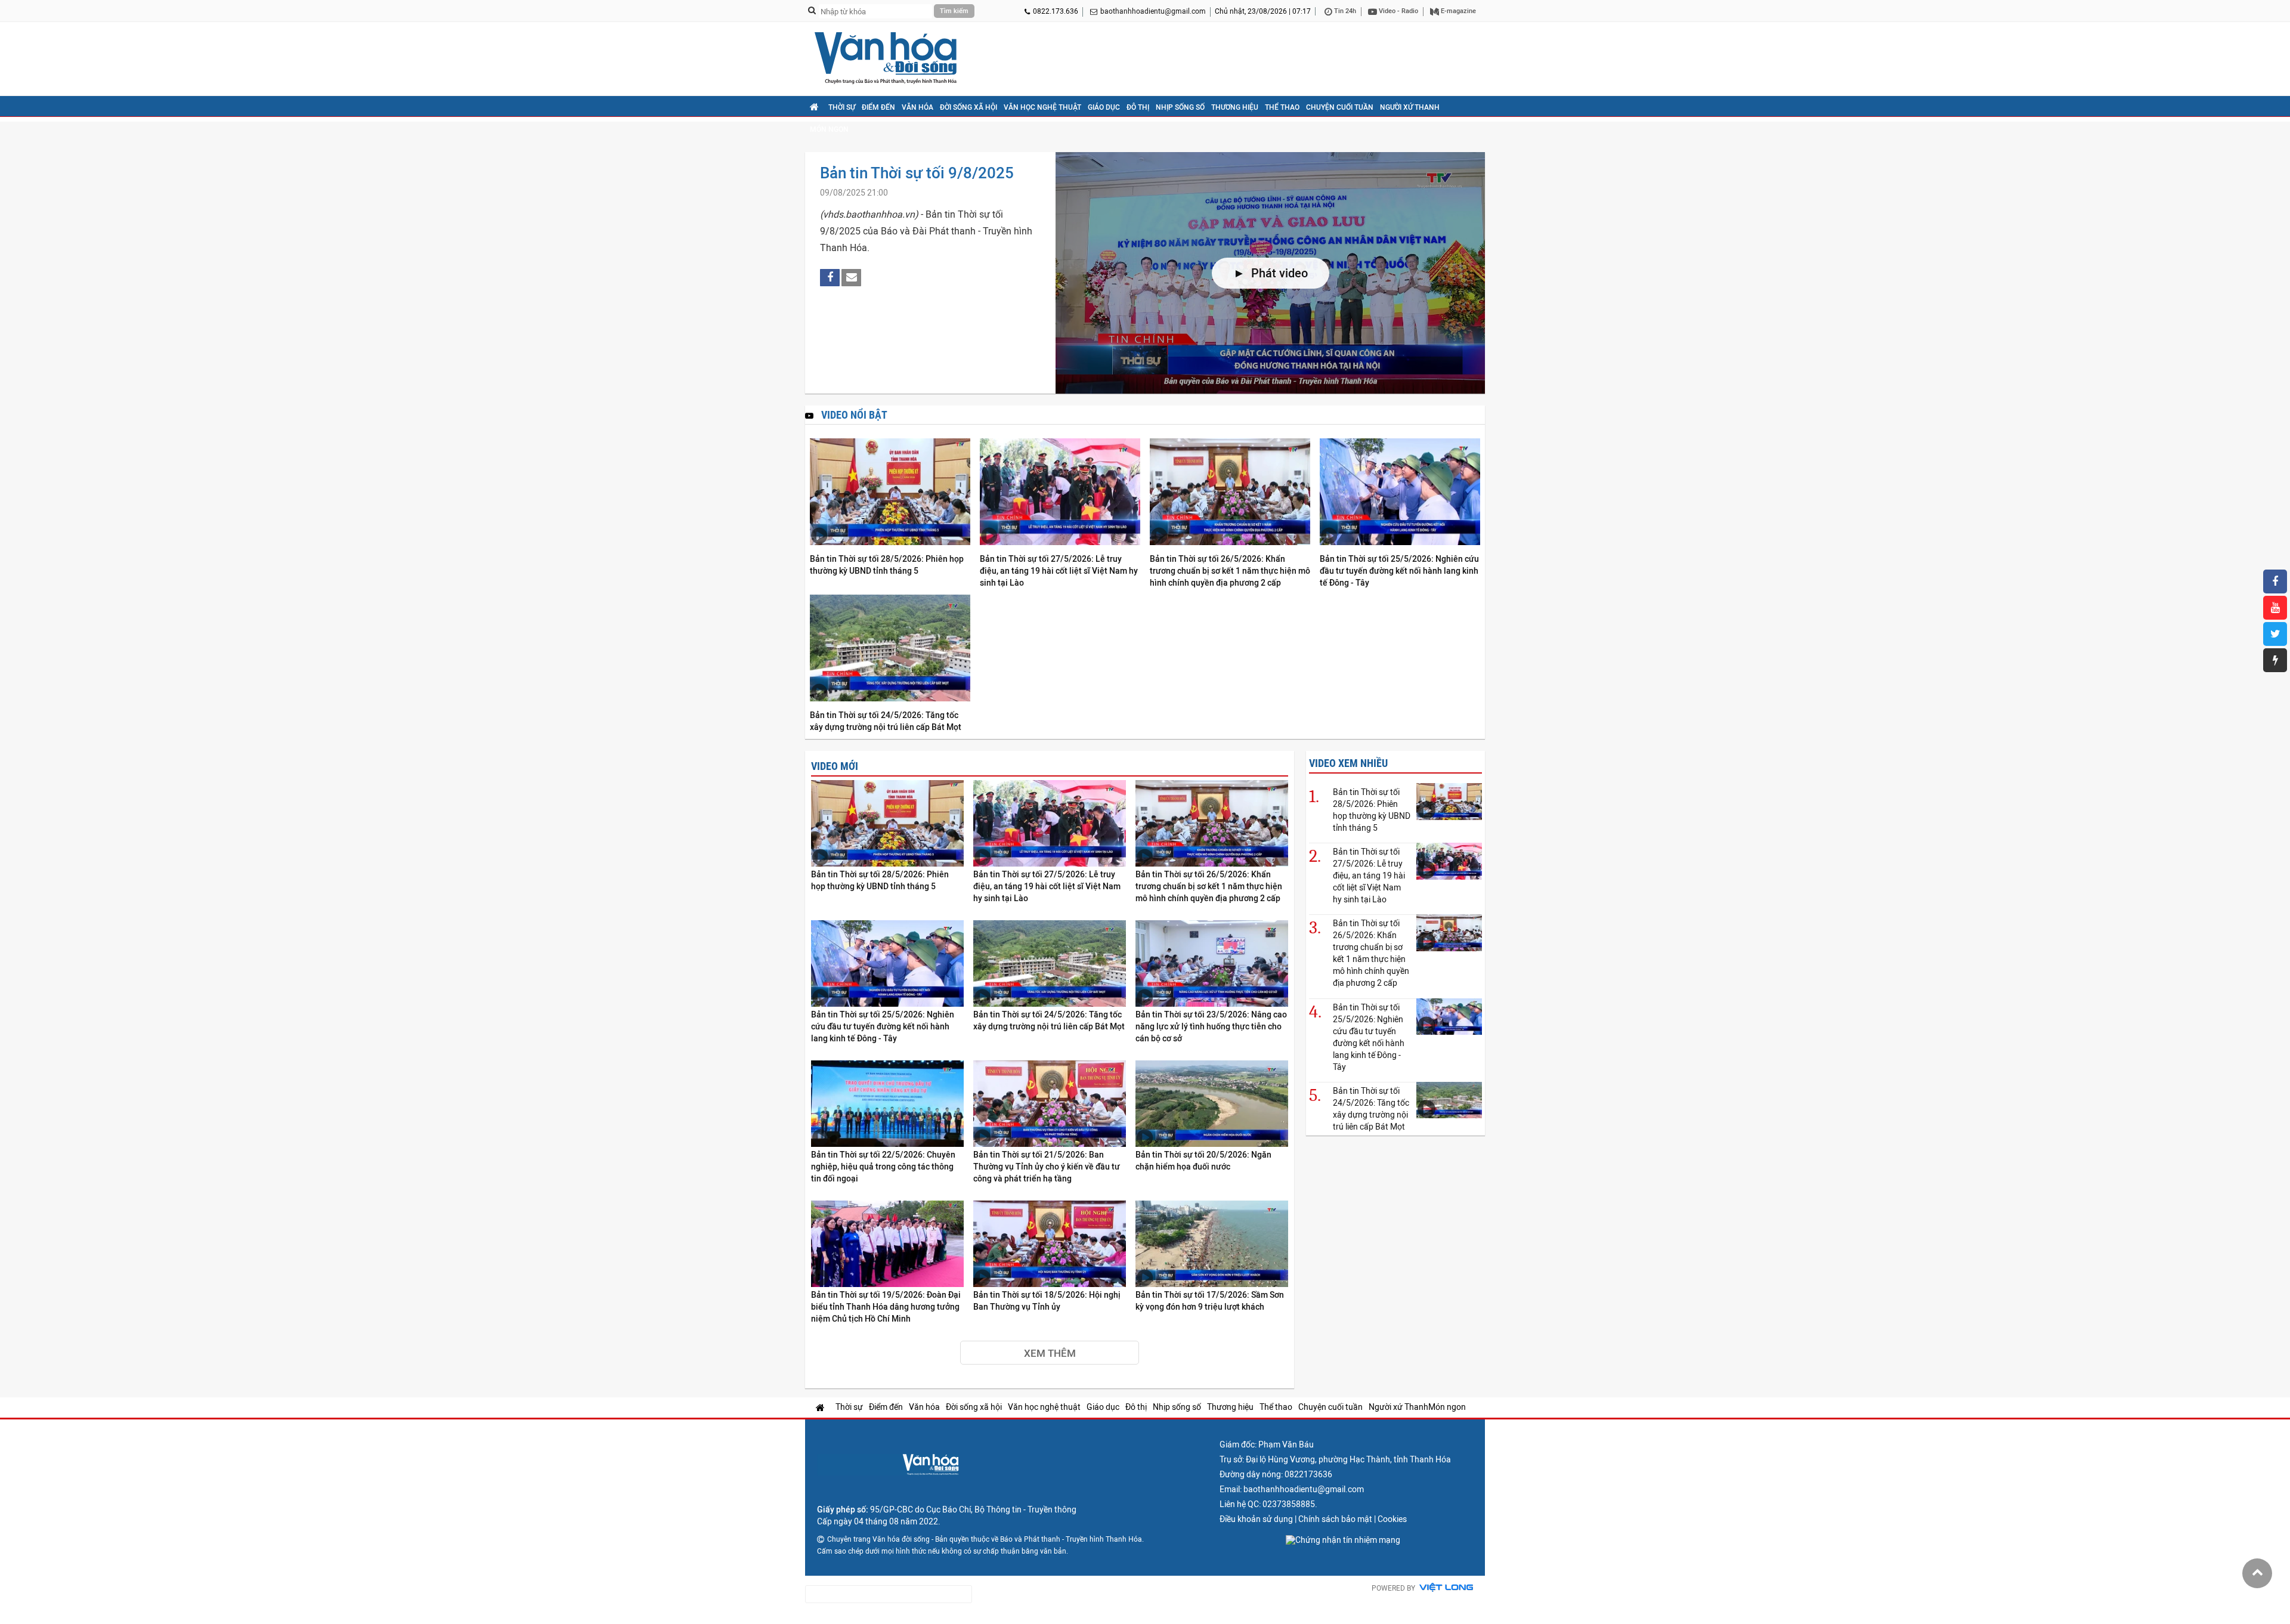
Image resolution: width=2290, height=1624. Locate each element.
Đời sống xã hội (968, 107)
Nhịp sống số (1180, 107)
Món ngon (829, 129)
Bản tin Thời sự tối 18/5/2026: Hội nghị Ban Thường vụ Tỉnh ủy (1047, 1301)
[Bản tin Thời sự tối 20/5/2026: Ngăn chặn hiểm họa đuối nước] (1212, 1104)
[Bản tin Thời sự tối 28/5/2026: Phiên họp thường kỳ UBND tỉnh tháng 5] (890, 493)
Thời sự (842, 107)
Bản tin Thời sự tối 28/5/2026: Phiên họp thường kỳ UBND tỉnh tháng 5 (887, 565)
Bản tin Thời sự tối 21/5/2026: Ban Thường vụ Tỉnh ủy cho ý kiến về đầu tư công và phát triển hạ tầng (1047, 1167)
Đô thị (1138, 107)
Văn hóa (917, 107)
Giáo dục (1104, 107)
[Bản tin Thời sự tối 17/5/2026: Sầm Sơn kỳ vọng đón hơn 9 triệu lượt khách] (1212, 1244)
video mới (835, 766)
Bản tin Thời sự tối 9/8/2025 (917, 173)
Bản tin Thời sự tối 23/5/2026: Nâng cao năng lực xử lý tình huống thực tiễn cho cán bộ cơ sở (1211, 1026)
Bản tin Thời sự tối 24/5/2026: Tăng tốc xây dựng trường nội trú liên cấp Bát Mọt (886, 721)
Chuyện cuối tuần (1340, 107)
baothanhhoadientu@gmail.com (1153, 11)
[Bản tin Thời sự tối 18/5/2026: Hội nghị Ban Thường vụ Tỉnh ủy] (1050, 1244)
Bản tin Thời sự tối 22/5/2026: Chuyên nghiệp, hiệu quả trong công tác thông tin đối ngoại (883, 1167)
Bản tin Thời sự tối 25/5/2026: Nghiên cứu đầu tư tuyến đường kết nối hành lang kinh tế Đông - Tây (1399, 571)
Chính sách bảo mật (1335, 1519)
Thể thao (1282, 107)
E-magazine (1457, 11)
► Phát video (1271, 273)
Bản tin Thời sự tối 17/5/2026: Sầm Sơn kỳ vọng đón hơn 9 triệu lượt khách (1210, 1301)
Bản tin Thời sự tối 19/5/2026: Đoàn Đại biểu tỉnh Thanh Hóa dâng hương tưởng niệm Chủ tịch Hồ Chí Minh (886, 1307)
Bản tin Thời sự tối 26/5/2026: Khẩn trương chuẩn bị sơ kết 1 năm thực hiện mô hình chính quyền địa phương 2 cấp (1230, 571)
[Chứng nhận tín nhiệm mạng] (1343, 1540)
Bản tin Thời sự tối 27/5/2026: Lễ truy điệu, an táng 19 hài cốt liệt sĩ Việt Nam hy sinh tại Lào (1059, 571)
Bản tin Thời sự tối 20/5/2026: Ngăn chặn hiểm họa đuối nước (1203, 1161)
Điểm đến (878, 107)
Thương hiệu (1235, 107)
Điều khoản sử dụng (1256, 1519)
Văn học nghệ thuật (1042, 107)
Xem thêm (1050, 1353)
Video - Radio (1398, 11)
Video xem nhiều (1348, 763)
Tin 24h (1344, 11)
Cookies (1392, 1519)
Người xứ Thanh (1410, 107)
